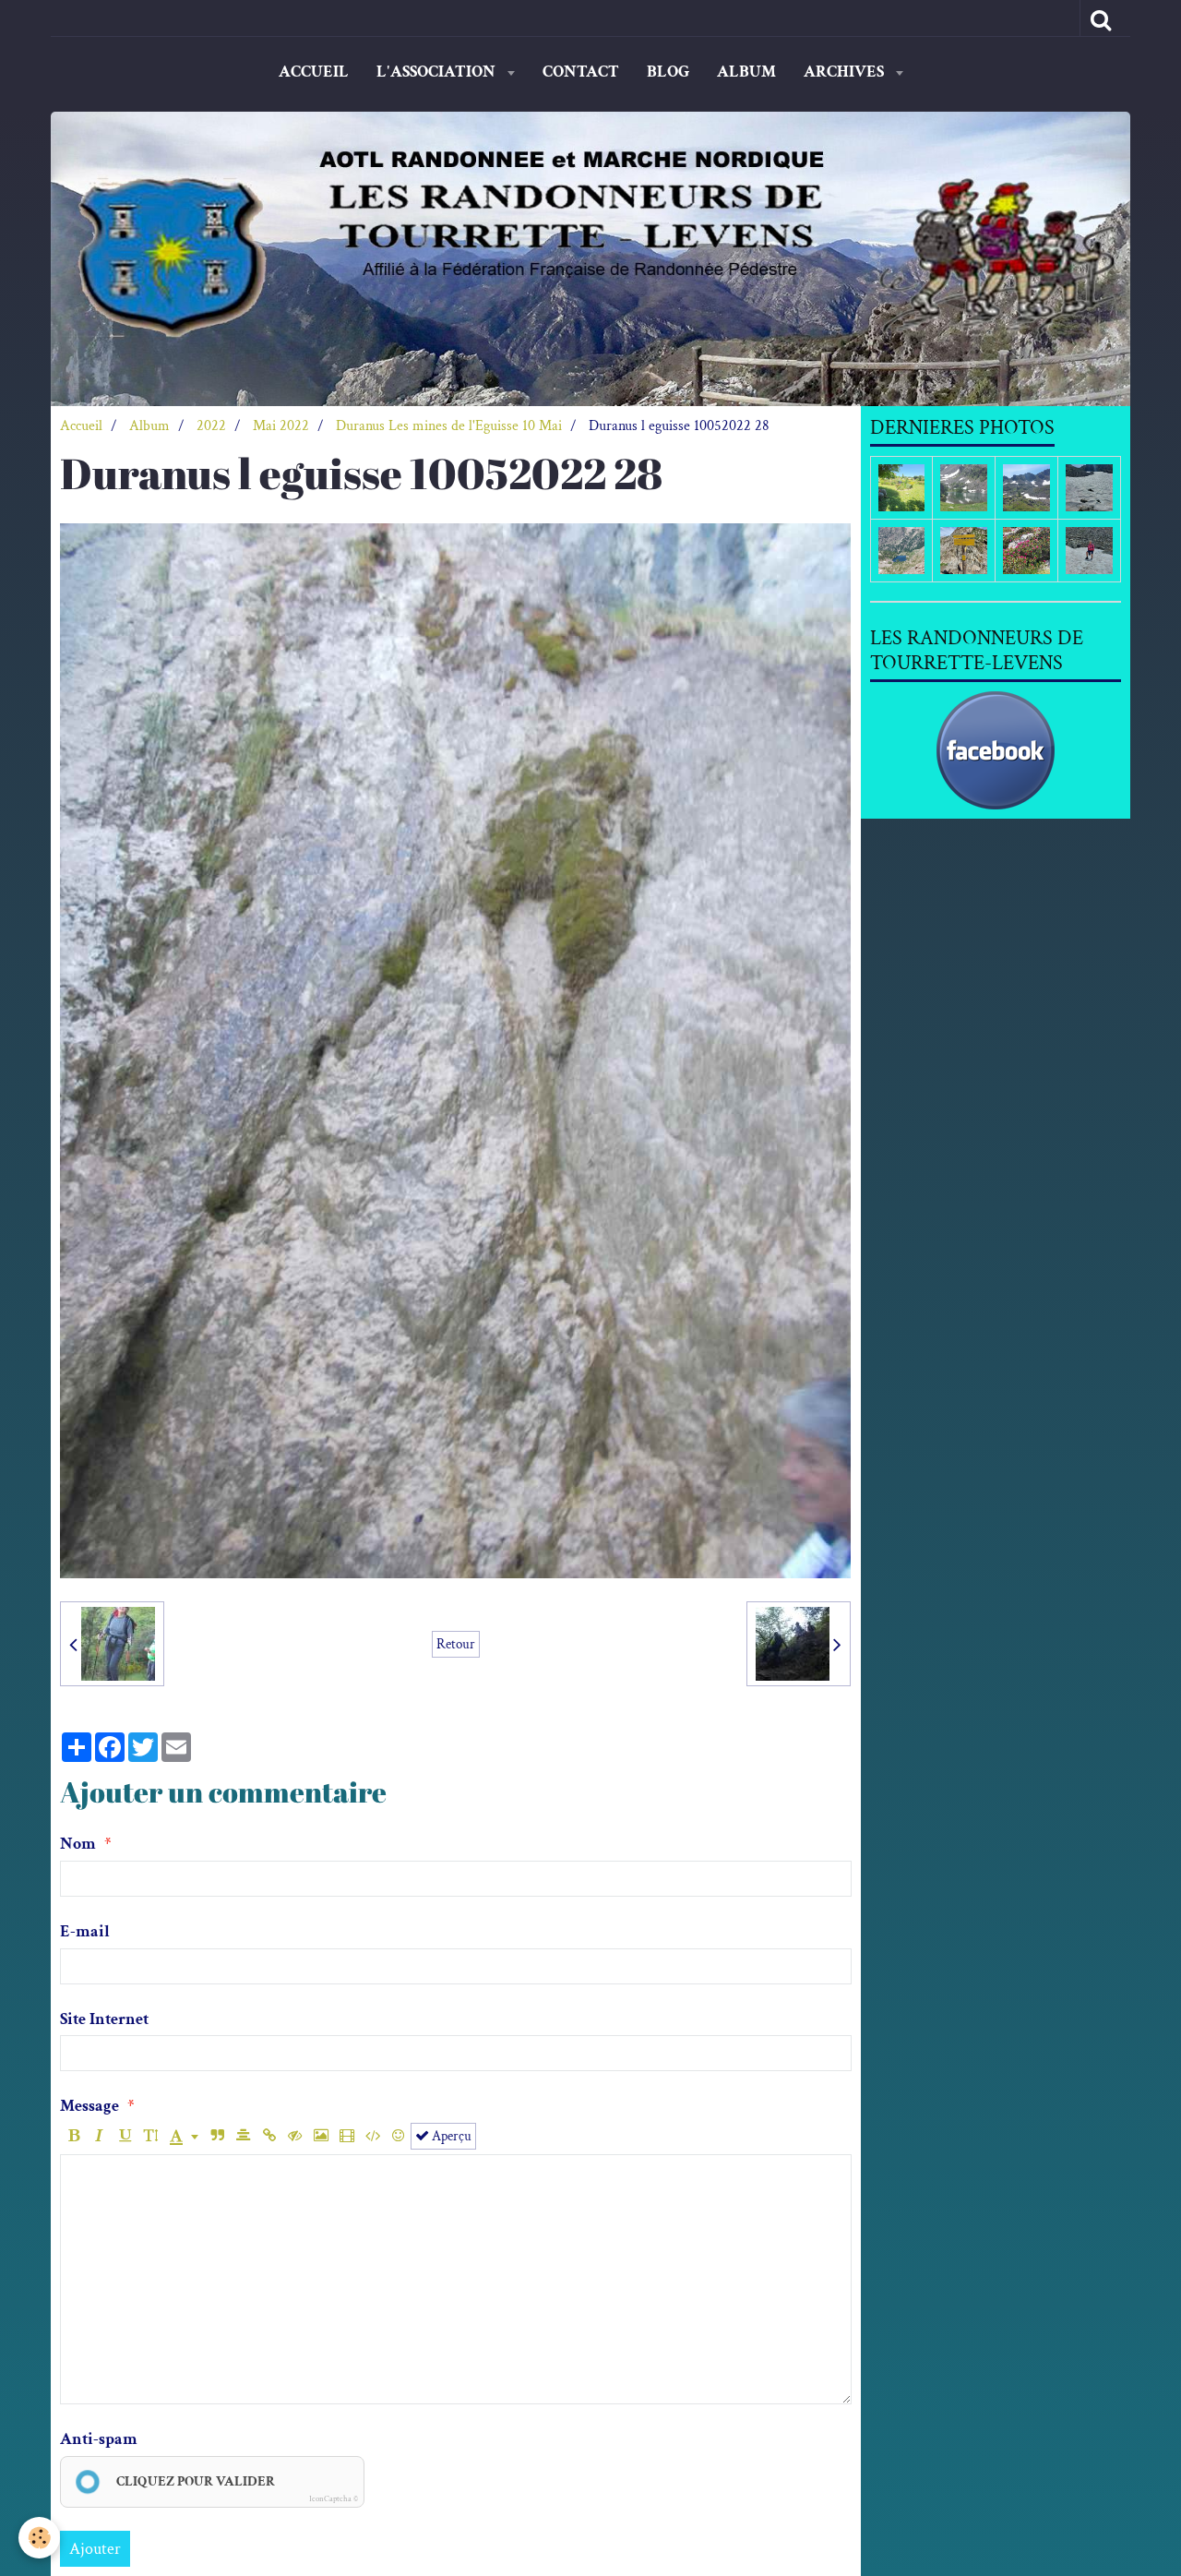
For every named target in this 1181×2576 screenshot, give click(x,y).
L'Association (438, 72)
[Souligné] (125, 2136)
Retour (456, 1644)
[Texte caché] (295, 2136)
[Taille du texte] (151, 2136)
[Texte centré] (243, 2136)
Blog (668, 72)
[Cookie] (39, 2538)
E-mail (85, 1931)
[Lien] (269, 2136)
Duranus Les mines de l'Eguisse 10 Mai (449, 426)
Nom (78, 1844)
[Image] (321, 2136)
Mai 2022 (281, 426)
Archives (846, 72)
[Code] (372, 2136)
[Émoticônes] (398, 2136)
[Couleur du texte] (184, 2136)
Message (89, 2106)
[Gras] (73, 2136)
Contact (581, 72)
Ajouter (95, 2549)
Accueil (314, 72)
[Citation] (217, 2136)
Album (746, 72)
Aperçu (450, 2136)
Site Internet (104, 2019)
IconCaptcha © (334, 2498)
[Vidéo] (346, 2136)
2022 (211, 426)
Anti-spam (99, 2439)
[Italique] (99, 2136)
